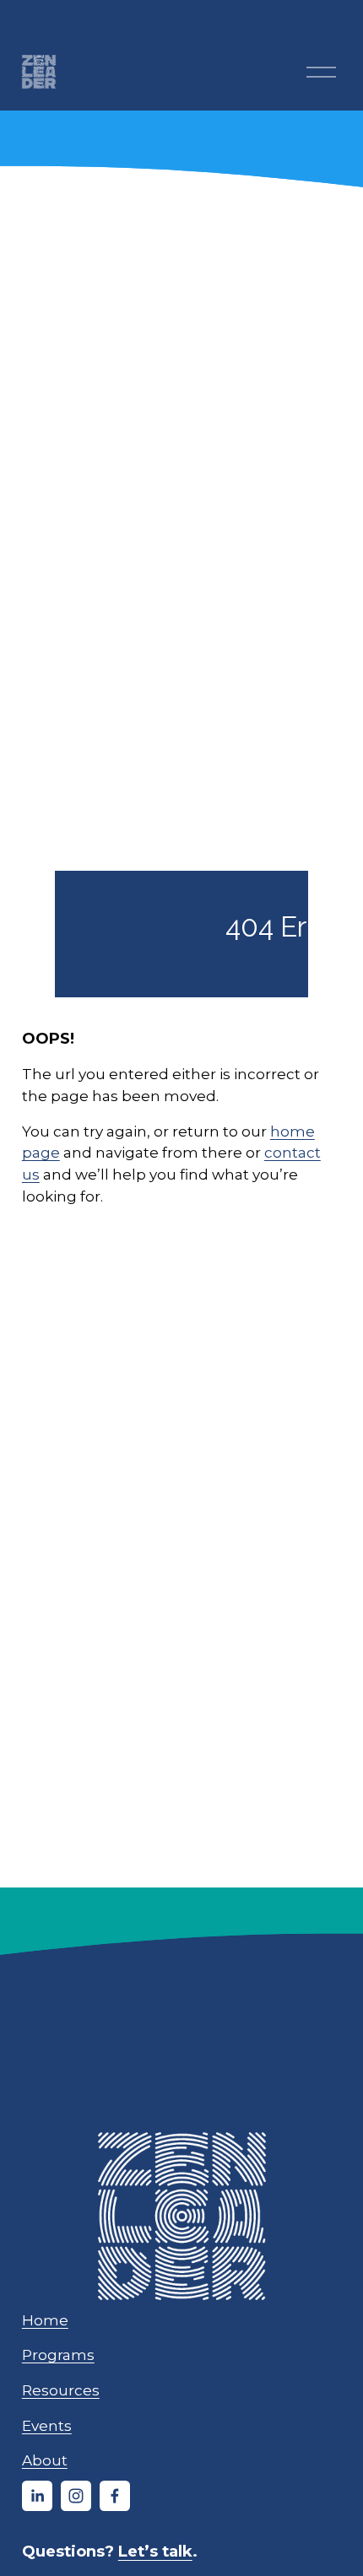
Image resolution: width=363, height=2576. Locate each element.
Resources (61, 2390)
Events (47, 2425)
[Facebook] (115, 2496)
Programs (58, 2355)
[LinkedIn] (37, 2496)
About (45, 2460)
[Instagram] (76, 2496)
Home (45, 2320)
